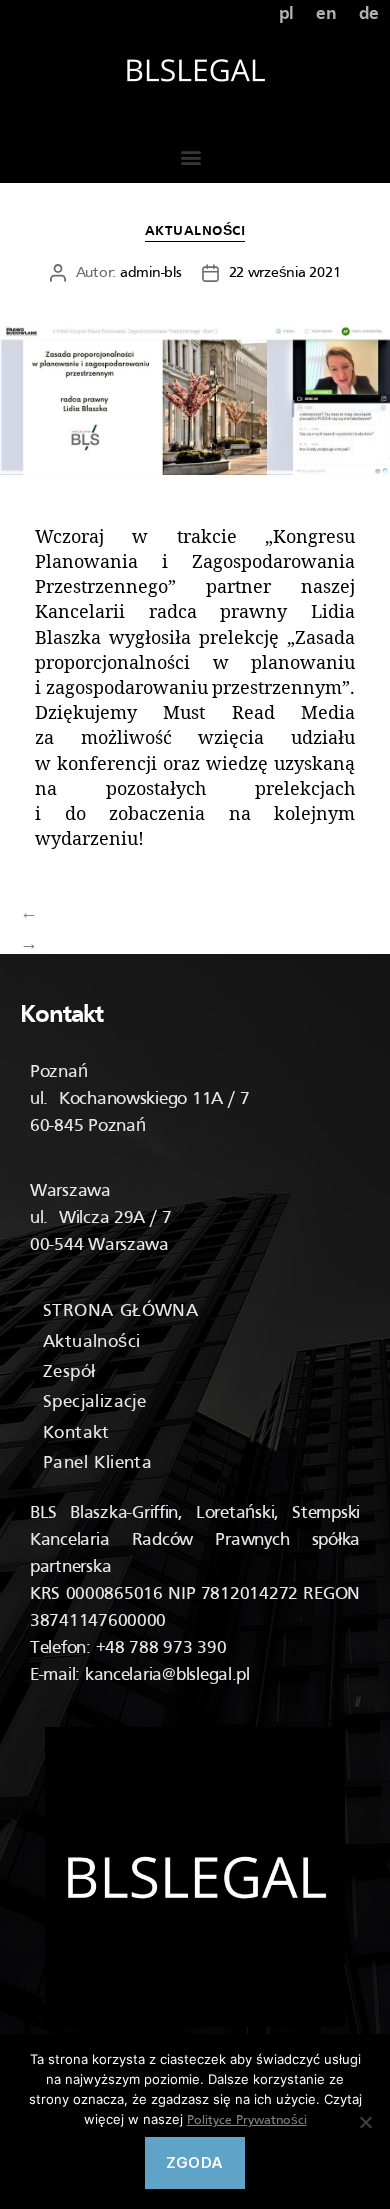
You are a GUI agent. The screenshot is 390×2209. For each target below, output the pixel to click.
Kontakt (76, 1433)
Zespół (69, 1372)
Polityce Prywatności (247, 2121)
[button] (190, 156)
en (326, 14)
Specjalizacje (94, 1402)
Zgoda (195, 2162)
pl (286, 14)
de (369, 14)
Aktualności (195, 231)
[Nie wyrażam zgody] (365, 2122)
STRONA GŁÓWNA (120, 1311)
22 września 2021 (285, 273)
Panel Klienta (97, 1463)
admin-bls (151, 273)
